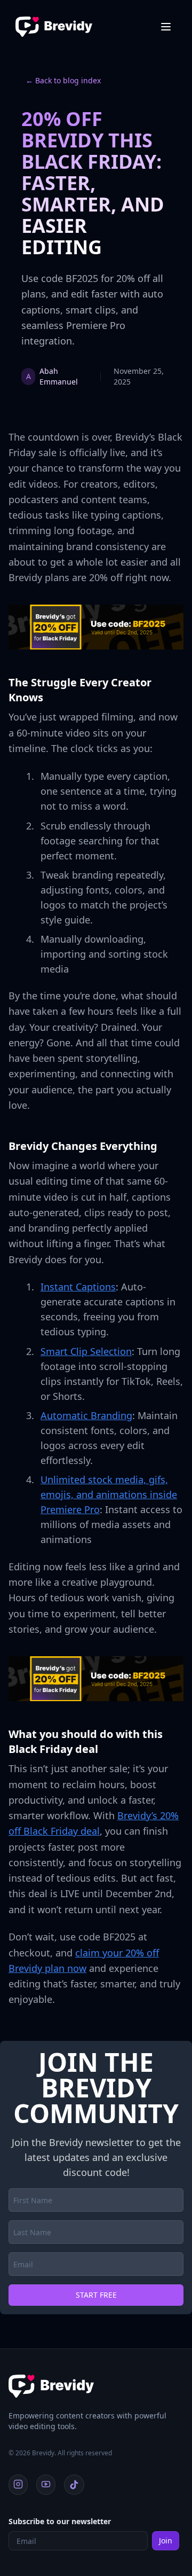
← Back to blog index (63, 80)
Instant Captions (78, 1287)
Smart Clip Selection (86, 1351)
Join (166, 2540)
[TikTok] (74, 2485)
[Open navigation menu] (166, 27)
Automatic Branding (86, 1415)
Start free (96, 2295)
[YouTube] (46, 2485)
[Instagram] (18, 2485)
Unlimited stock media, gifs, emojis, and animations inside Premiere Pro (109, 1494)
